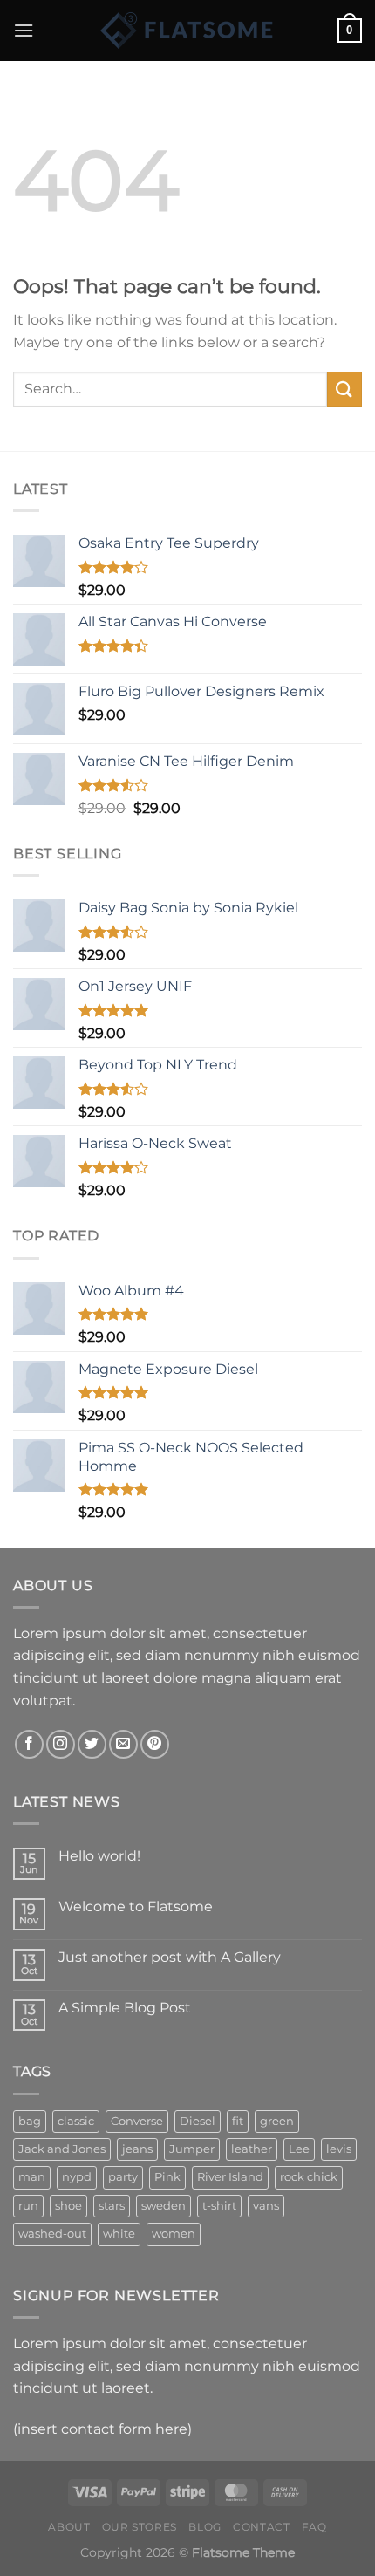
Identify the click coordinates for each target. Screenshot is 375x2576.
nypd (77, 2177)
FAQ (314, 2527)
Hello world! (99, 1856)
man (32, 2177)
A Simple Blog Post (125, 2008)
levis (339, 2149)
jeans (137, 2149)
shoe (68, 2206)
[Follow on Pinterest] (155, 1744)
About (69, 2527)
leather (252, 2149)
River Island (230, 2177)
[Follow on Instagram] (61, 1744)
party (123, 2177)
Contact (261, 2527)
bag (30, 2121)
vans (266, 2206)
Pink (167, 2177)
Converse (137, 2121)
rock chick (309, 2177)
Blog (205, 2527)
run (28, 2206)
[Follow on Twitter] (92, 1744)
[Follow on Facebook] (29, 1744)
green (277, 2121)
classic (76, 2121)
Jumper (192, 2149)
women (174, 2234)
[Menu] (24, 30)
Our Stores (140, 2527)
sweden (164, 2206)
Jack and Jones (62, 2149)
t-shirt (219, 2206)
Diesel (198, 2121)
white (119, 2234)
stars (112, 2206)
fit (238, 2121)
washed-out (52, 2234)
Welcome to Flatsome (136, 1906)
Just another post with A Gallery (170, 1957)
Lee (299, 2149)
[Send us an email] (123, 1744)
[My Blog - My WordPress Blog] (187, 31)
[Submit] (344, 389)
